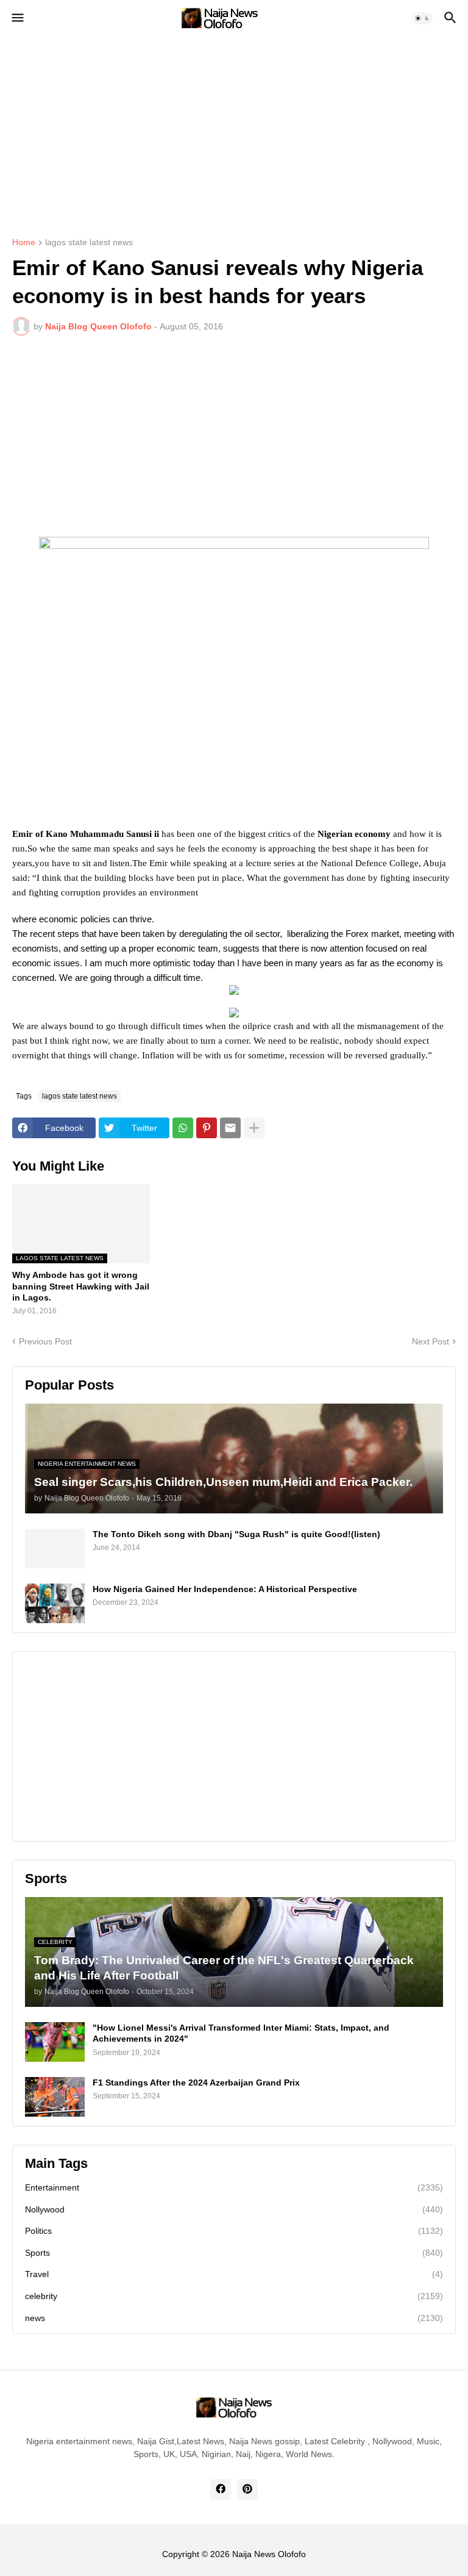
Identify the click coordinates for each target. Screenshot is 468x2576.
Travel (234, 2274)
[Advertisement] (234, 128)
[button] (17, 18)
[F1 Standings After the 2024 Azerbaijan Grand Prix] (55, 2097)
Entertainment (234, 2187)
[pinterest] (247, 2489)
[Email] (230, 1128)
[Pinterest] (207, 1128)
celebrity (234, 2296)
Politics (234, 2231)
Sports (234, 2253)
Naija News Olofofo (269, 2554)
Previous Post (45, 1341)
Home (24, 242)
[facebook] (221, 2489)
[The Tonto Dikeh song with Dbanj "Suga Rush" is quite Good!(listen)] (55, 1548)
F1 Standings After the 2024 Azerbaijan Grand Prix (196, 2083)
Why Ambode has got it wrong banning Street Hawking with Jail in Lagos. (81, 1286)
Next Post (431, 1341)
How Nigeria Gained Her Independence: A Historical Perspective (225, 1589)
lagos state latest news (89, 242)
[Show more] (254, 1128)
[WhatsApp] (183, 1128)
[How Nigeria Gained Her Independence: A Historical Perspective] (55, 1603)
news (234, 2318)
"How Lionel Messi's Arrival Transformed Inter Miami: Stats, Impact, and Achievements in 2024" (241, 2033)
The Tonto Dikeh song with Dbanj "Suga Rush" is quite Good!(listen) (236, 1534)
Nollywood (234, 2209)
